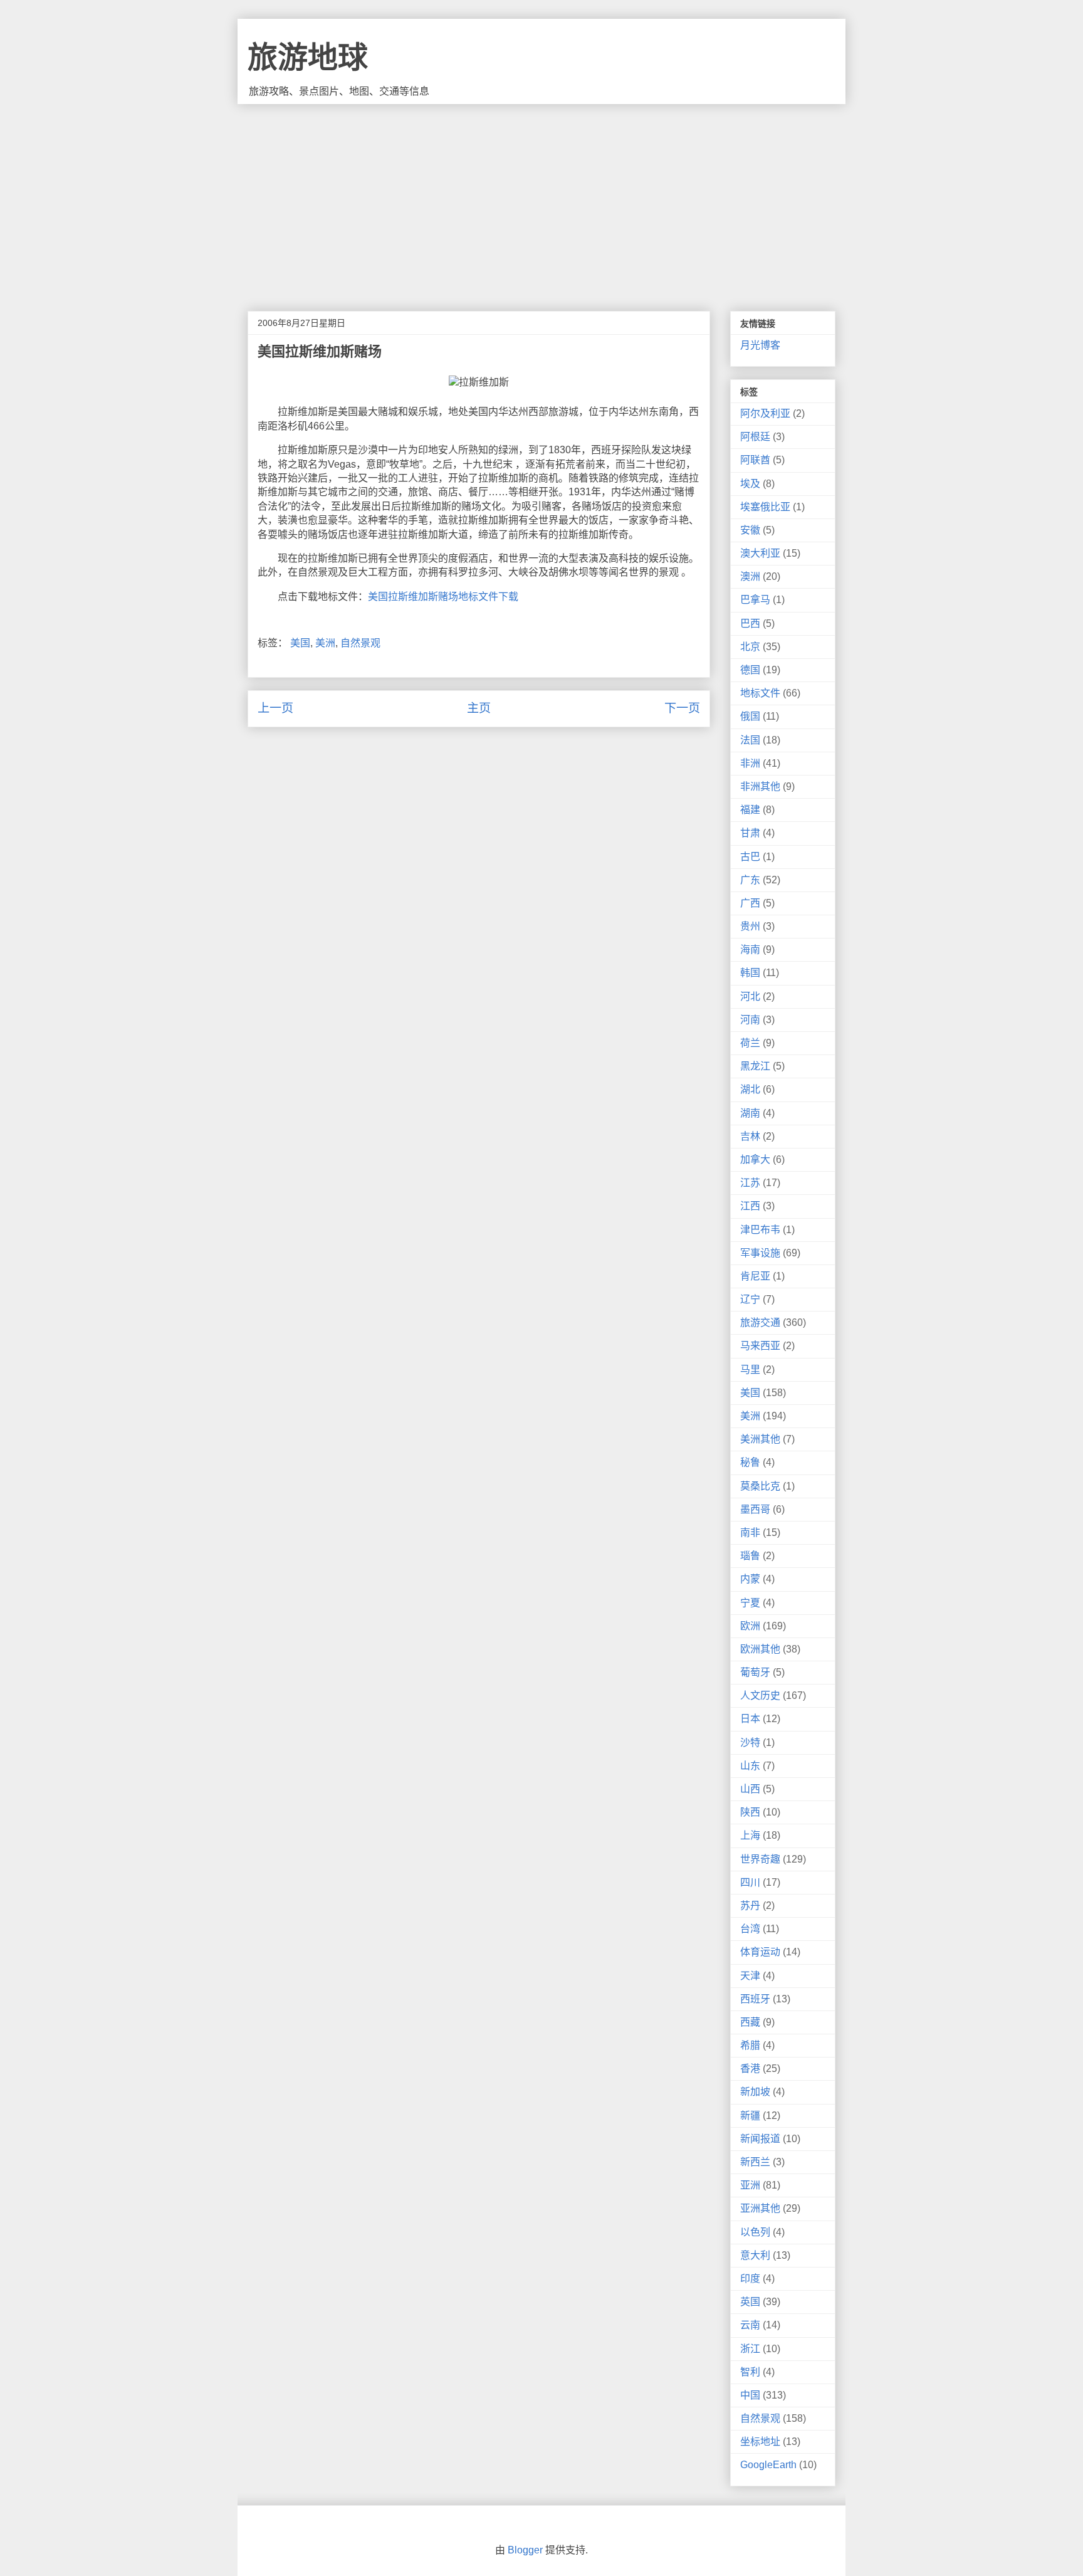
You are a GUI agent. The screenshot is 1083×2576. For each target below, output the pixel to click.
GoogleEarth (768, 2465)
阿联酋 (755, 460)
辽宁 (750, 1299)
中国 (750, 2395)
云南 (750, 2325)
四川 (750, 1882)
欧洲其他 (760, 1649)
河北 (750, 996)
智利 (750, 2372)
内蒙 (750, 1579)
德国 (750, 670)
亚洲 (750, 2185)
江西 (750, 1206)
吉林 (750, 1136)
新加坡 (755, 2092)
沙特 (750, 1743)
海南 (750, 949)
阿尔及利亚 (765, 413)
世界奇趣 (760, 1859)
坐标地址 (760, 2442)
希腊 (750, 2045)
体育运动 (760, 1952)
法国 (750, 740)
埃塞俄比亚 (765, 507)
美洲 (325, 643)
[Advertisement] (541, 198)
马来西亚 (760, 1346)
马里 (750, 1369)
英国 (750, 2302)
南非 (750, 1532)
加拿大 (755, 1159)
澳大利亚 (760, 553)
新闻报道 (760, 2139)
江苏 (750, 1183)
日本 (750, 1719)
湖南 (750, 1113)
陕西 (750, 1812)
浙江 (750, 2349)
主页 (479, 708)
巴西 (750, 623)
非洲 (750, 763)
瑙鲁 (750, 1556)
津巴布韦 (760, 1230)
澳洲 (750, 576)
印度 (750, 2279)
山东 (750, 1766)
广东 (750, 880)
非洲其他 (760, 786)
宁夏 (750, 1603)
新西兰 (755, 2162)
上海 (750, 1835)
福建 (750, 810)
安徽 (750, 530)
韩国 (750, 973)
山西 (750, 1789)
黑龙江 (755, 1066)
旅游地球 (308, 57)
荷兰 (750, 1043)
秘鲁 (750, 1462)
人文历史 (760, 1695)
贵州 (750, 926)
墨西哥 (755, 1509)
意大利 (755, 2255)
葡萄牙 (755, 1672)
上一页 (275, 708)
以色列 (755, 2232)
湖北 (750, 1089)
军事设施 (760, 1253)
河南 (750, 1020)
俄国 (750, 716)
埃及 (750, 484)
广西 (750, 903)
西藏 (750, 2022)
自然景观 (360, 643)
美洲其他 (760, 1439)
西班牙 (755, 1999)
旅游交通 (760, 1322)
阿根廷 (755, 437)
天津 (750, 1976)
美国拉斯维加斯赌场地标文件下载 (443, 597)
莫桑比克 (760, 1486)
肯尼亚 (755, 1276)
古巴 (750, 857)
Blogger (525, 2550)
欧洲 (750, 1626)
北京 (750, 647)
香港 (750, 2069)
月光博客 (760, 345)
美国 (300, 643)
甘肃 (750, 833)
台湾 (750, 1929)
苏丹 (750, 1906)
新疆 (750, 2116)
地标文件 (760, 693)
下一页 (682, 708)
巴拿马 (755, 600)
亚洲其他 (760, 2208)
